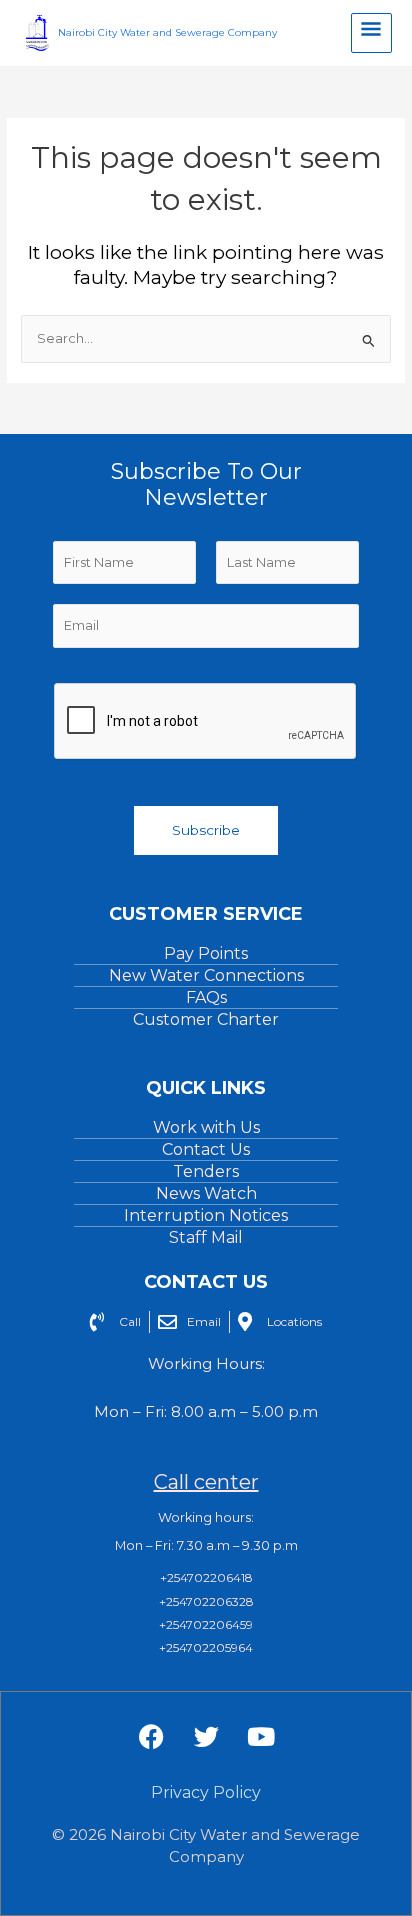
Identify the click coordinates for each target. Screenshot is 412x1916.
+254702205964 (206, 1647)
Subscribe (206, 830)
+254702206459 (206, 1624)
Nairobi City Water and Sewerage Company (167, 32)
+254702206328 (206, 1601)
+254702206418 (206, 1577)
